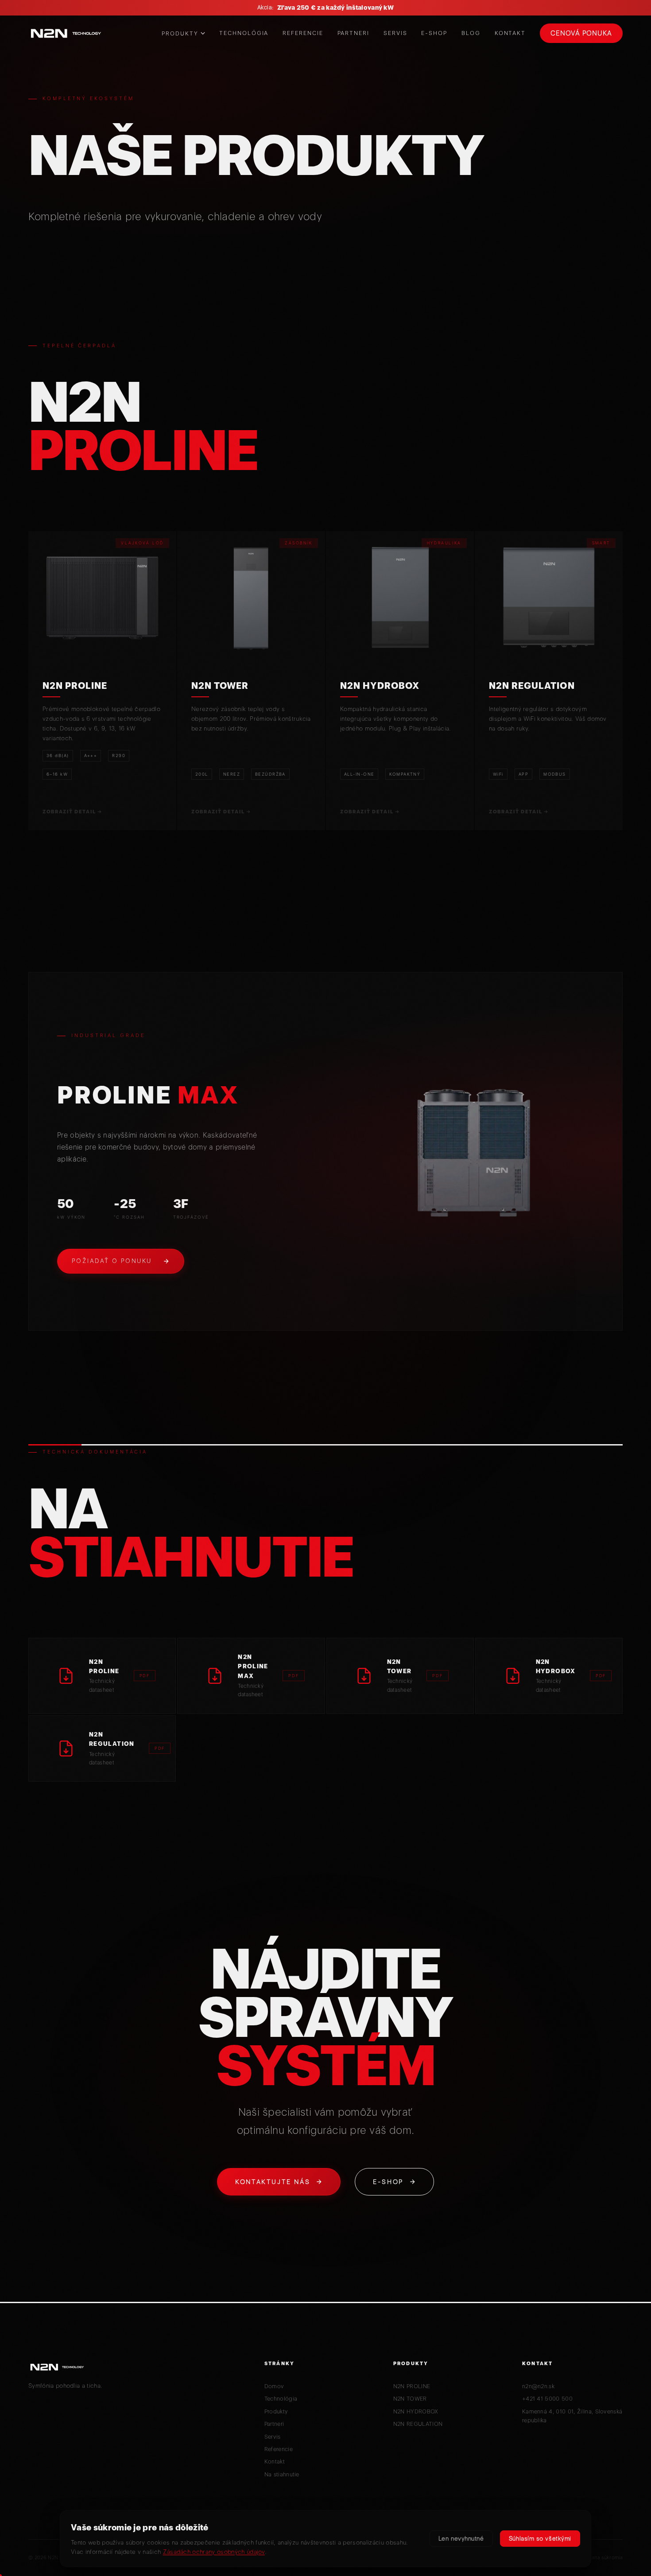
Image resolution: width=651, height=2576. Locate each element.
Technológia (281, 2399)
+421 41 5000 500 (547, 2399)
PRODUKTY (180, 33)
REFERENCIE (303, 33)
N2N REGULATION (418, 2424)
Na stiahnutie (282, 2474)
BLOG (471, 33)
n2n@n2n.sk (538, 2386)
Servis (273, 2437)
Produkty (276, 2411)
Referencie (279, 2449)
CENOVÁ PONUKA (581, 33)
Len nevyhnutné (461, 2538)
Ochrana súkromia (601, 2557)
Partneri (274, 2424)
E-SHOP (434, 33)
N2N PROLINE (412, 2386)
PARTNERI (353, 33)
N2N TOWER (410, 2399)
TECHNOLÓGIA (244, 33)
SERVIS (395, 33)
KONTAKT (510, 33)
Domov (274, 2386)
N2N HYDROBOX (416, 2411)
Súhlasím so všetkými (540, 2538)
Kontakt (275, 2461)
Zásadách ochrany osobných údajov (214, 2552)
